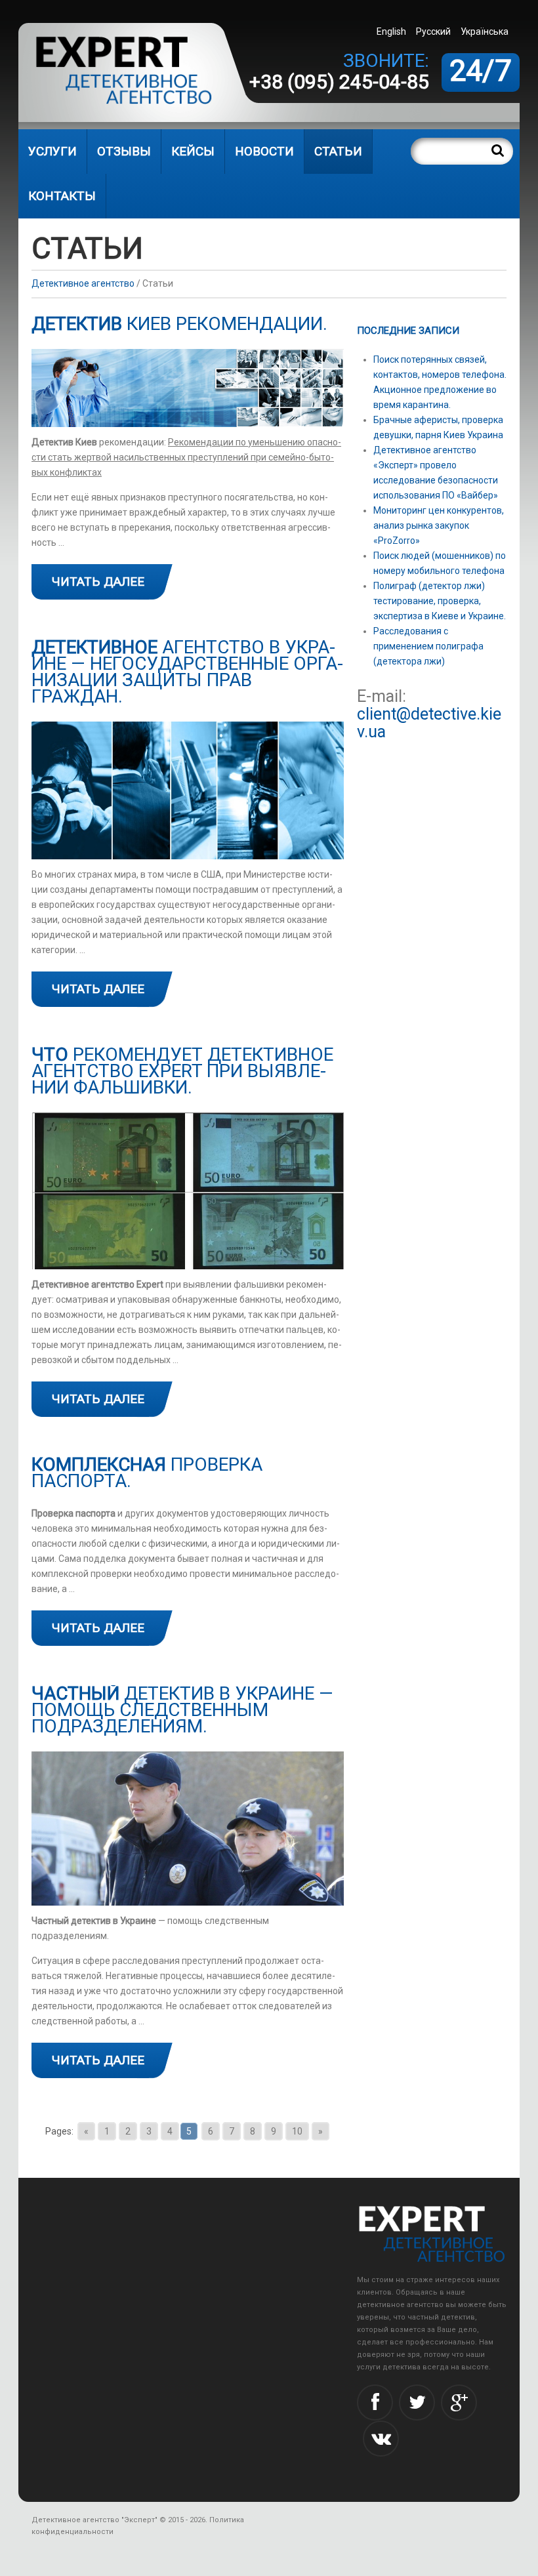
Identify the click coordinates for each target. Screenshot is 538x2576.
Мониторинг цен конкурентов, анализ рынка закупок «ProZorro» (439, 525)
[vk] (381, 2439)
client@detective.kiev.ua (429, 723)
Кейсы (193, 151)
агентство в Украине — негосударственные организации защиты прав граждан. (187, 672)
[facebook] (375, 2402)
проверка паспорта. (147, 1473)
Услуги (52, 151)
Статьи (338, 151)
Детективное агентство (83, 283)
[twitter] (417, 2402)
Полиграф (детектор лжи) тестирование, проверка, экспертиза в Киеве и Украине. (440, 601)
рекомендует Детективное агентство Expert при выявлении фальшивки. (182, 1071)
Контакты (62, 196)
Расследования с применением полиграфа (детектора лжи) (428, 646)
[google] (459, 2402)
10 (297, 2131)
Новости (264, 151)
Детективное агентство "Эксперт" (94, 2520)
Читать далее (98, 582)
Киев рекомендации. (179, 324)
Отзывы (124, 151)
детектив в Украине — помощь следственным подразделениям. (182, 1710)
